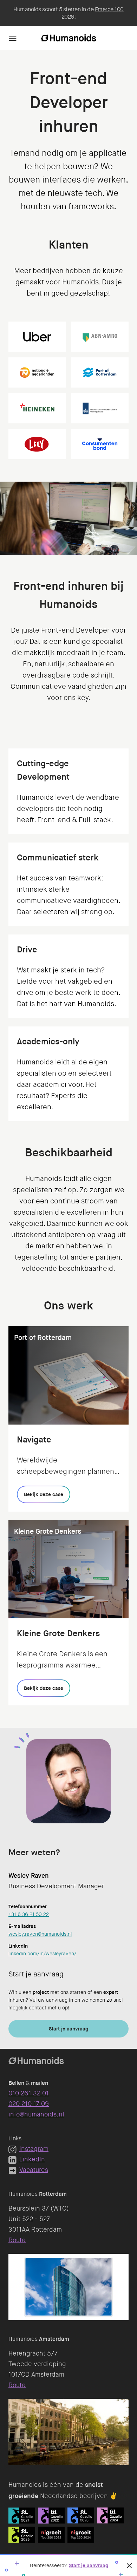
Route (17, 2240)
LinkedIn (32, 2159)
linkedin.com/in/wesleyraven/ (42, 1954)
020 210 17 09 (29, 2104)
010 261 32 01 (29, 2093)
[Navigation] (13, 38)
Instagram (34, 2149)
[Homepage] (68, 38)
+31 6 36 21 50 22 (29, 1914)
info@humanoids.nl (36, 2114)
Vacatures (34, 2170)
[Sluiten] (129, 2565)
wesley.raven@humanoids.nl (40, 1934)
